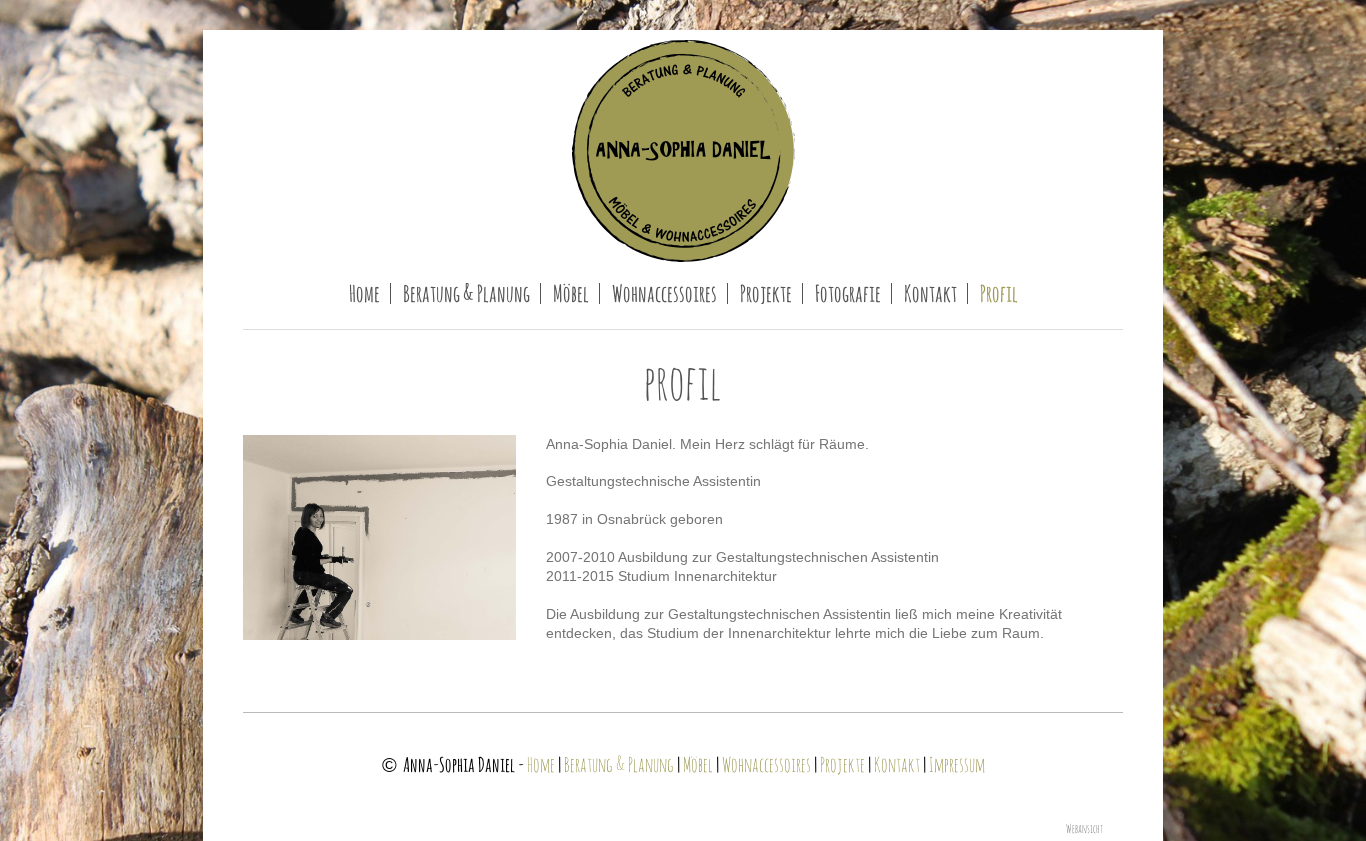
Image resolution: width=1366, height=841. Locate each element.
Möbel (698, 764)
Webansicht (1084, 828)
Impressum (957, 764)
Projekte (842, 764)
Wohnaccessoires (766, 764)
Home (541, 764)
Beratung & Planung (619, 764)
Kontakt (897, 764)
